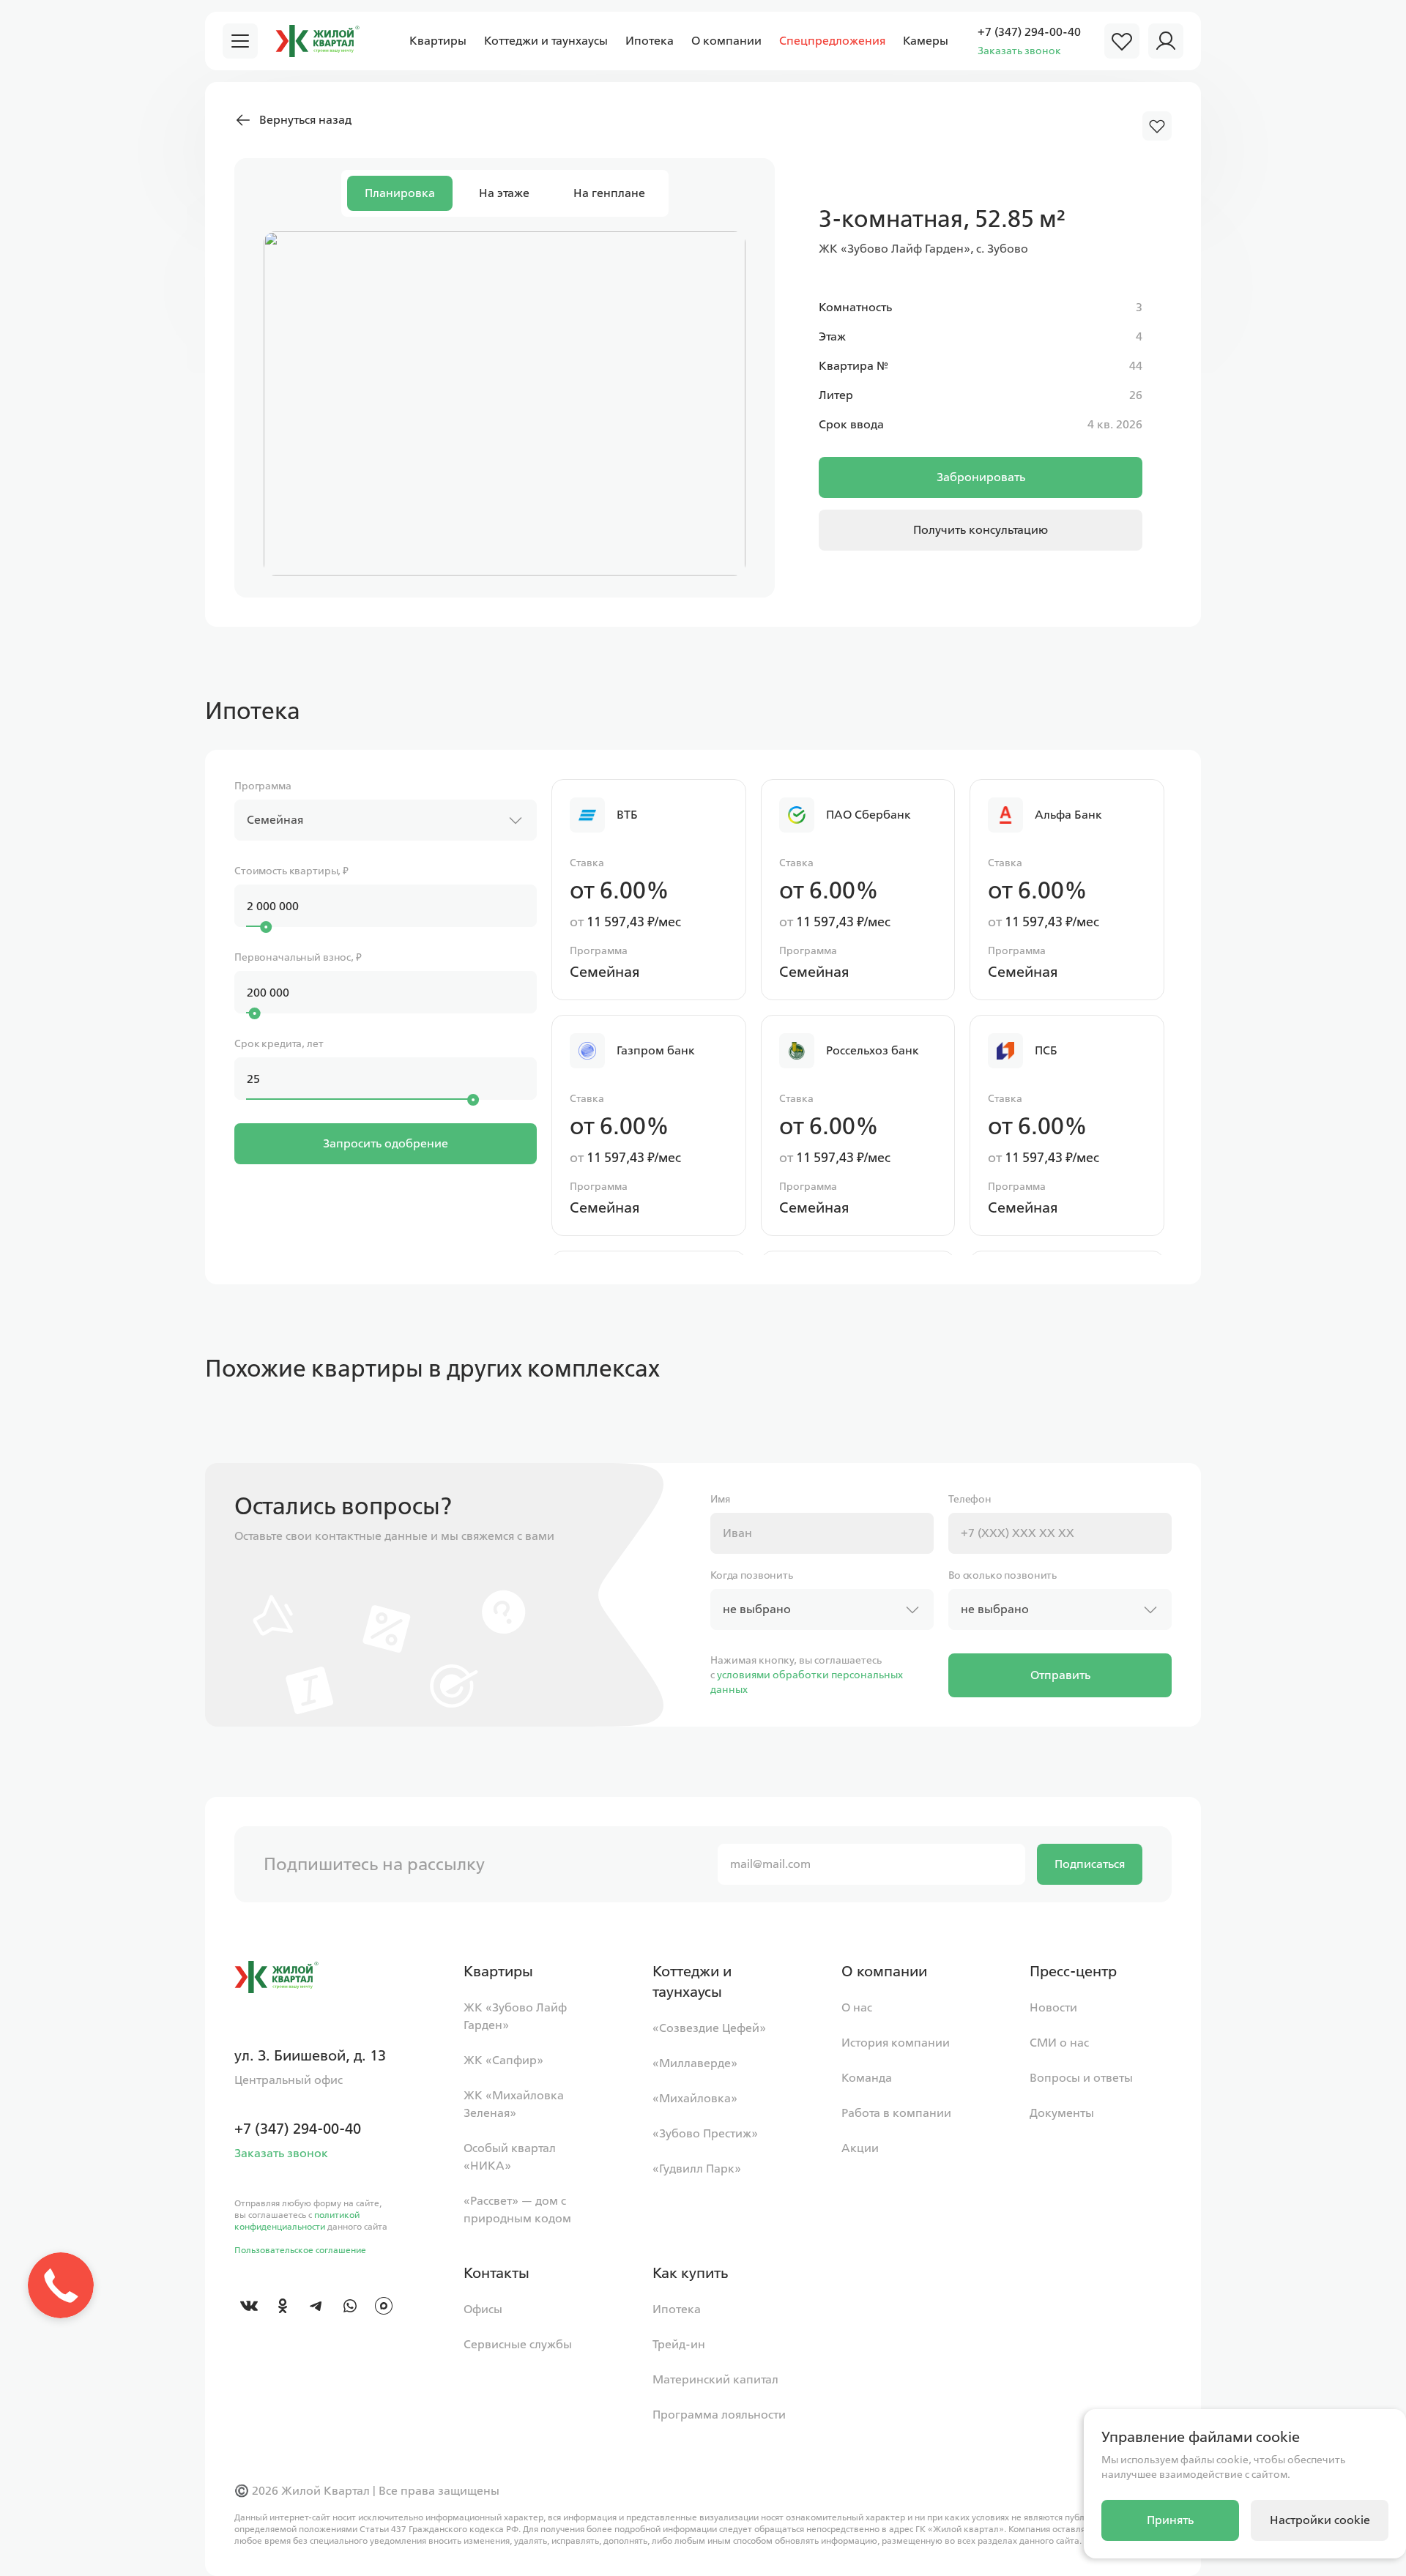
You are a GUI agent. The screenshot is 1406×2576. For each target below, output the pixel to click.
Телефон (970, 1499)
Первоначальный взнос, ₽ (298, 957)
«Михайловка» (695, 2098)
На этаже (504, 193)
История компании (896, 2043)
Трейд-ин (679, 2344)
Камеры (926, 41)
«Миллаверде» (695, 2063)
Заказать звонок (1019, 51)
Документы (1062, 2113)
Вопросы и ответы (1081, 2078)
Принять (1170, 2520)
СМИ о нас (1059, 2043)
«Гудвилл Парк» (697, 2169)
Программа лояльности (719, 2415)
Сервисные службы (518, 2344)
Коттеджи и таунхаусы (546, 41)
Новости (1053, 2007)
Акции (860, 2148)
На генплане (609, 193)
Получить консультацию (981, 530)
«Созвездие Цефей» (709, 2028)
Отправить (1060, 1675)
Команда (867, 2078)
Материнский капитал (715, 2379)
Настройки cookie (1320, 2520)
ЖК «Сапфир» (503, 2060)
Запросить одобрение (386, 1143)
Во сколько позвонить (1003, 1575)
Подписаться (1090, 1864)
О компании (726, 41)
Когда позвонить (752, 1575)
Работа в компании (896, 2113)
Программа (263, 786)
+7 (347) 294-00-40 (1029, 32)
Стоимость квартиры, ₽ (291, 871)
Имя (720, 1499)
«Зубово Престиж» (705, 2133)
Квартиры (438, 41)
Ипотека (650, 41)
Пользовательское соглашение (300, 2250)
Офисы (483, 2309)
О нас (857, 2007)
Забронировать (981, 477)
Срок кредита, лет (279, 1044)
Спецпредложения (832, 41)
